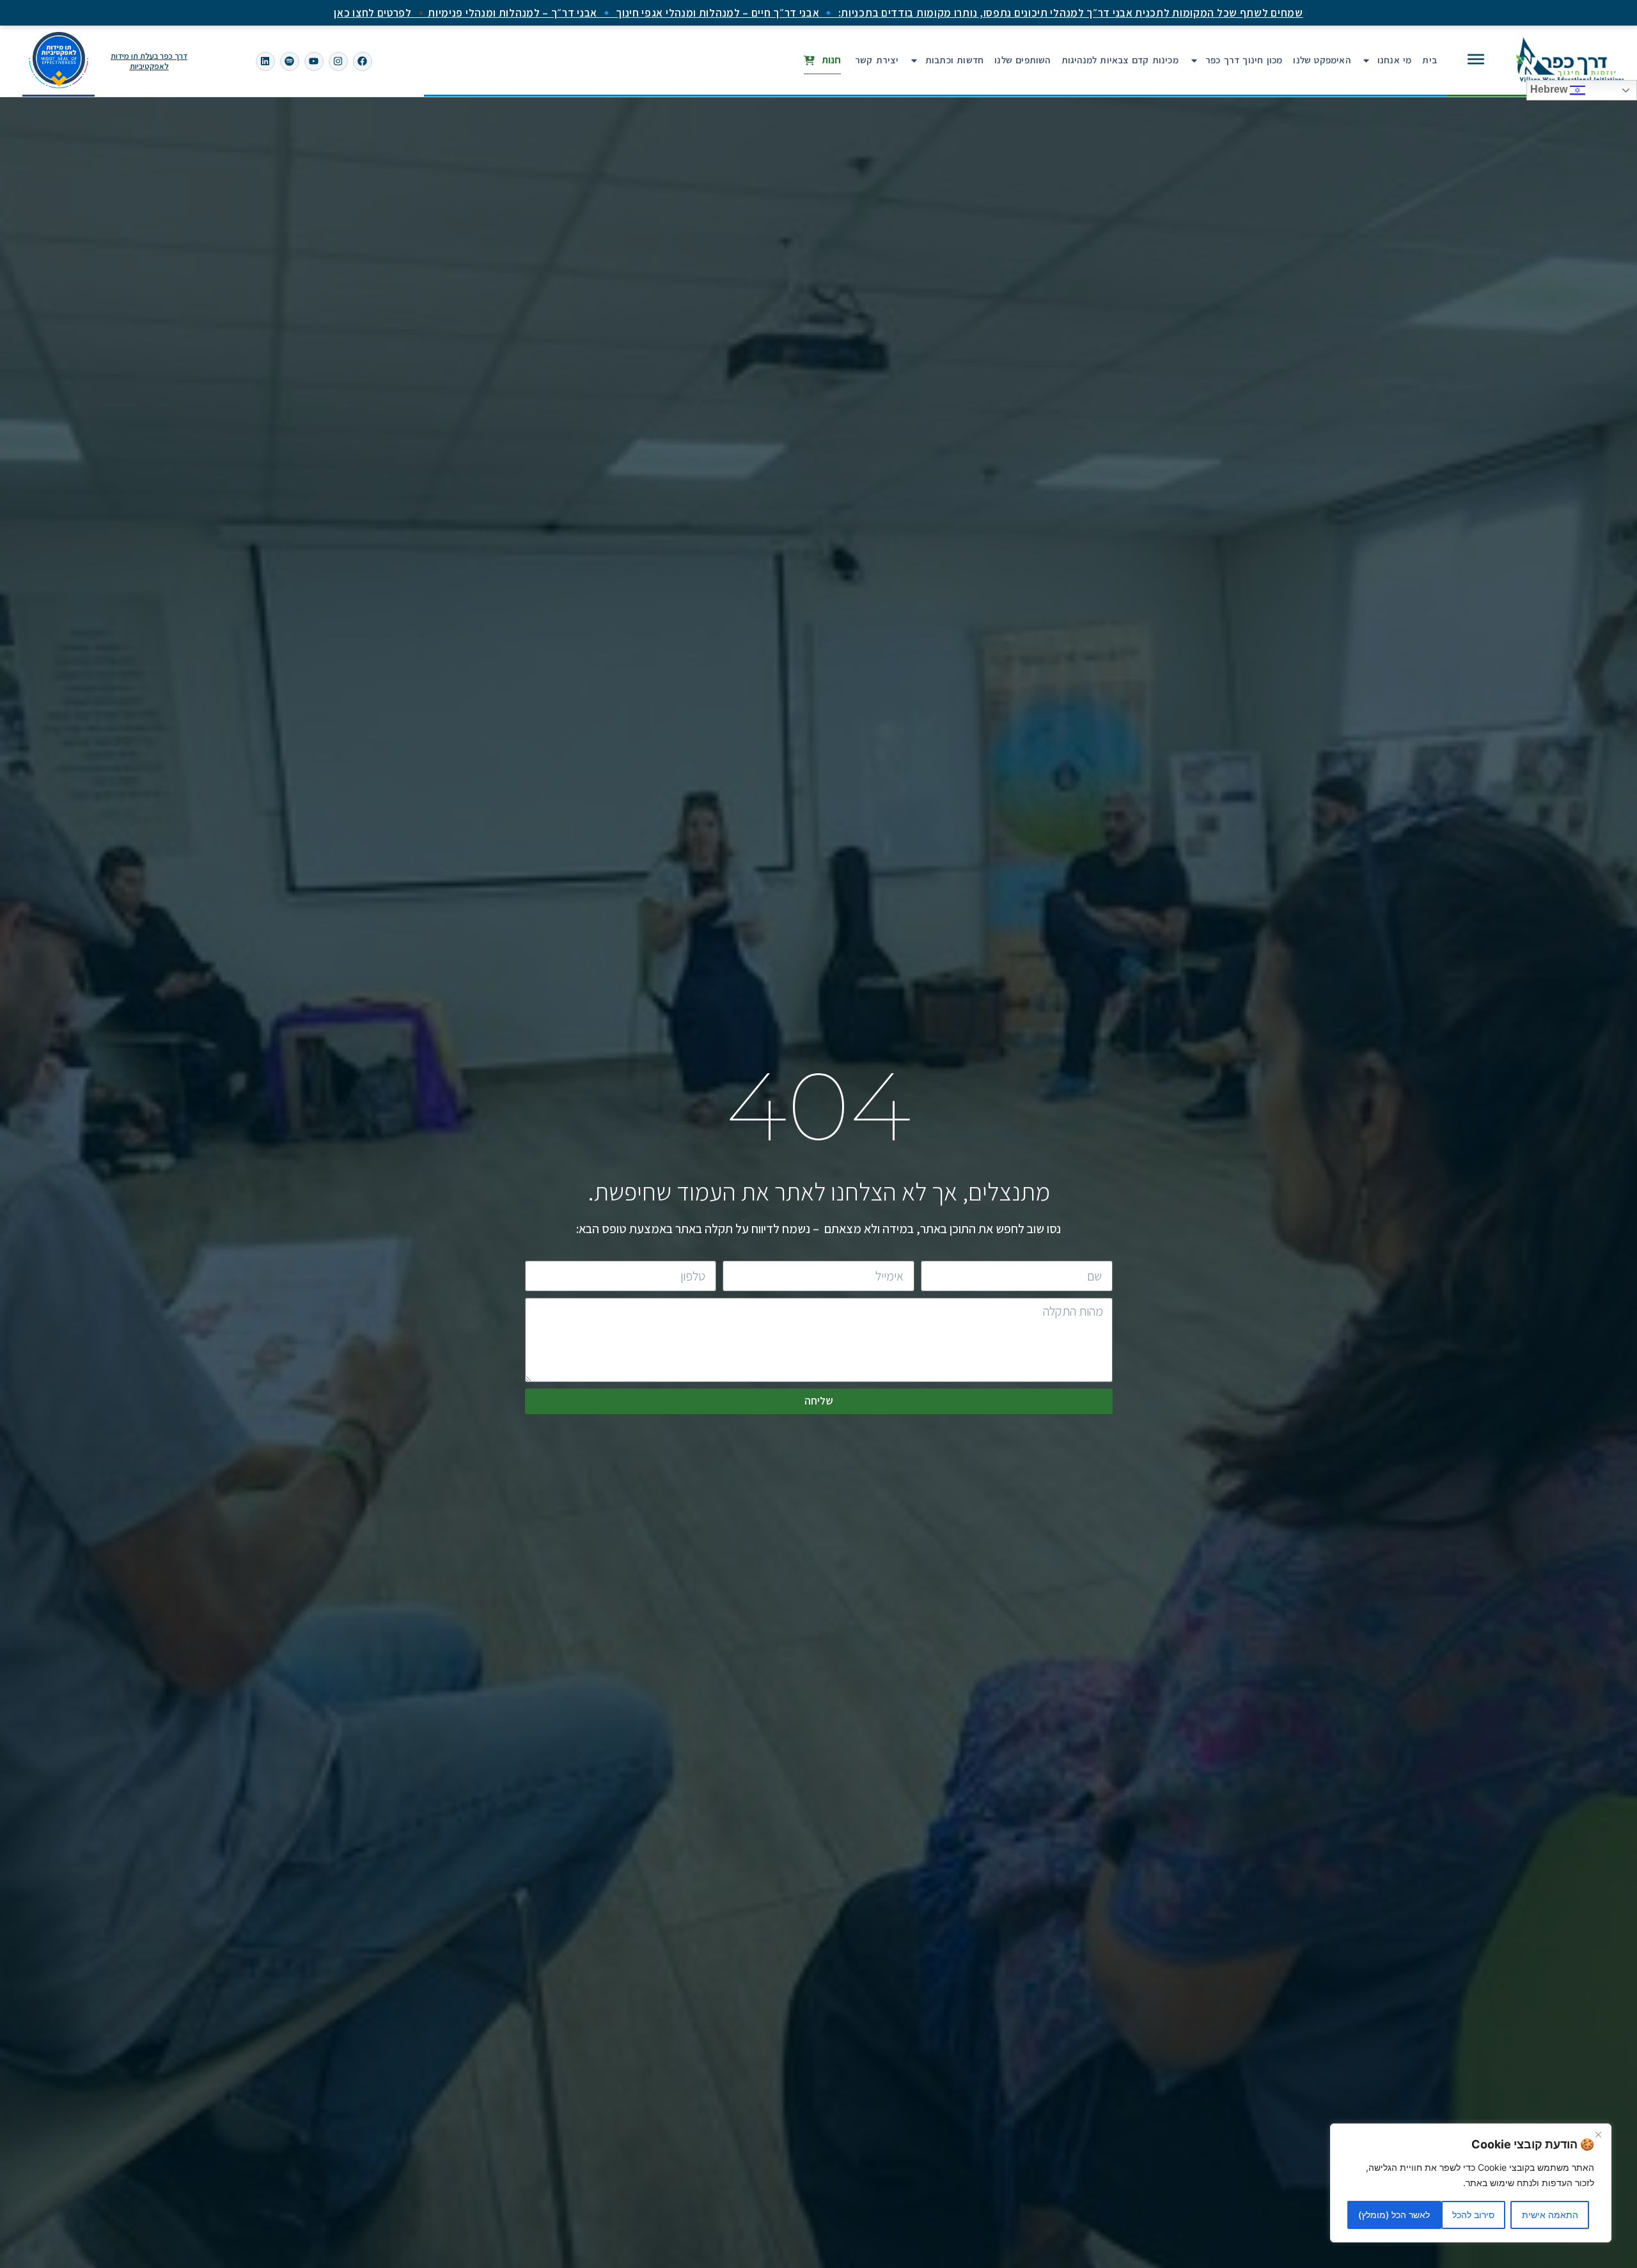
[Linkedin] (265, 61)
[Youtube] (314, 61)
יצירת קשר (877, 60)
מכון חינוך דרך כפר (1244, 60)
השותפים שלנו (1022, 60)
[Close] (1598, 2134)
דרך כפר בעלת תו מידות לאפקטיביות (149, 61)
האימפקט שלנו (1321, 60)
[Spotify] (290, 61)
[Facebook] (363, 61)
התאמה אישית (1550, 2215)
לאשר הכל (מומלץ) (1394, 2215)
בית (1429, 60)
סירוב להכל (1473, 2215)
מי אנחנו (1395, 60)
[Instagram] (338, 61)
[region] (1471, 2183)
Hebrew (1550, 90)
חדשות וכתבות (954, 60)
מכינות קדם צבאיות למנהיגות (1120, 60)
